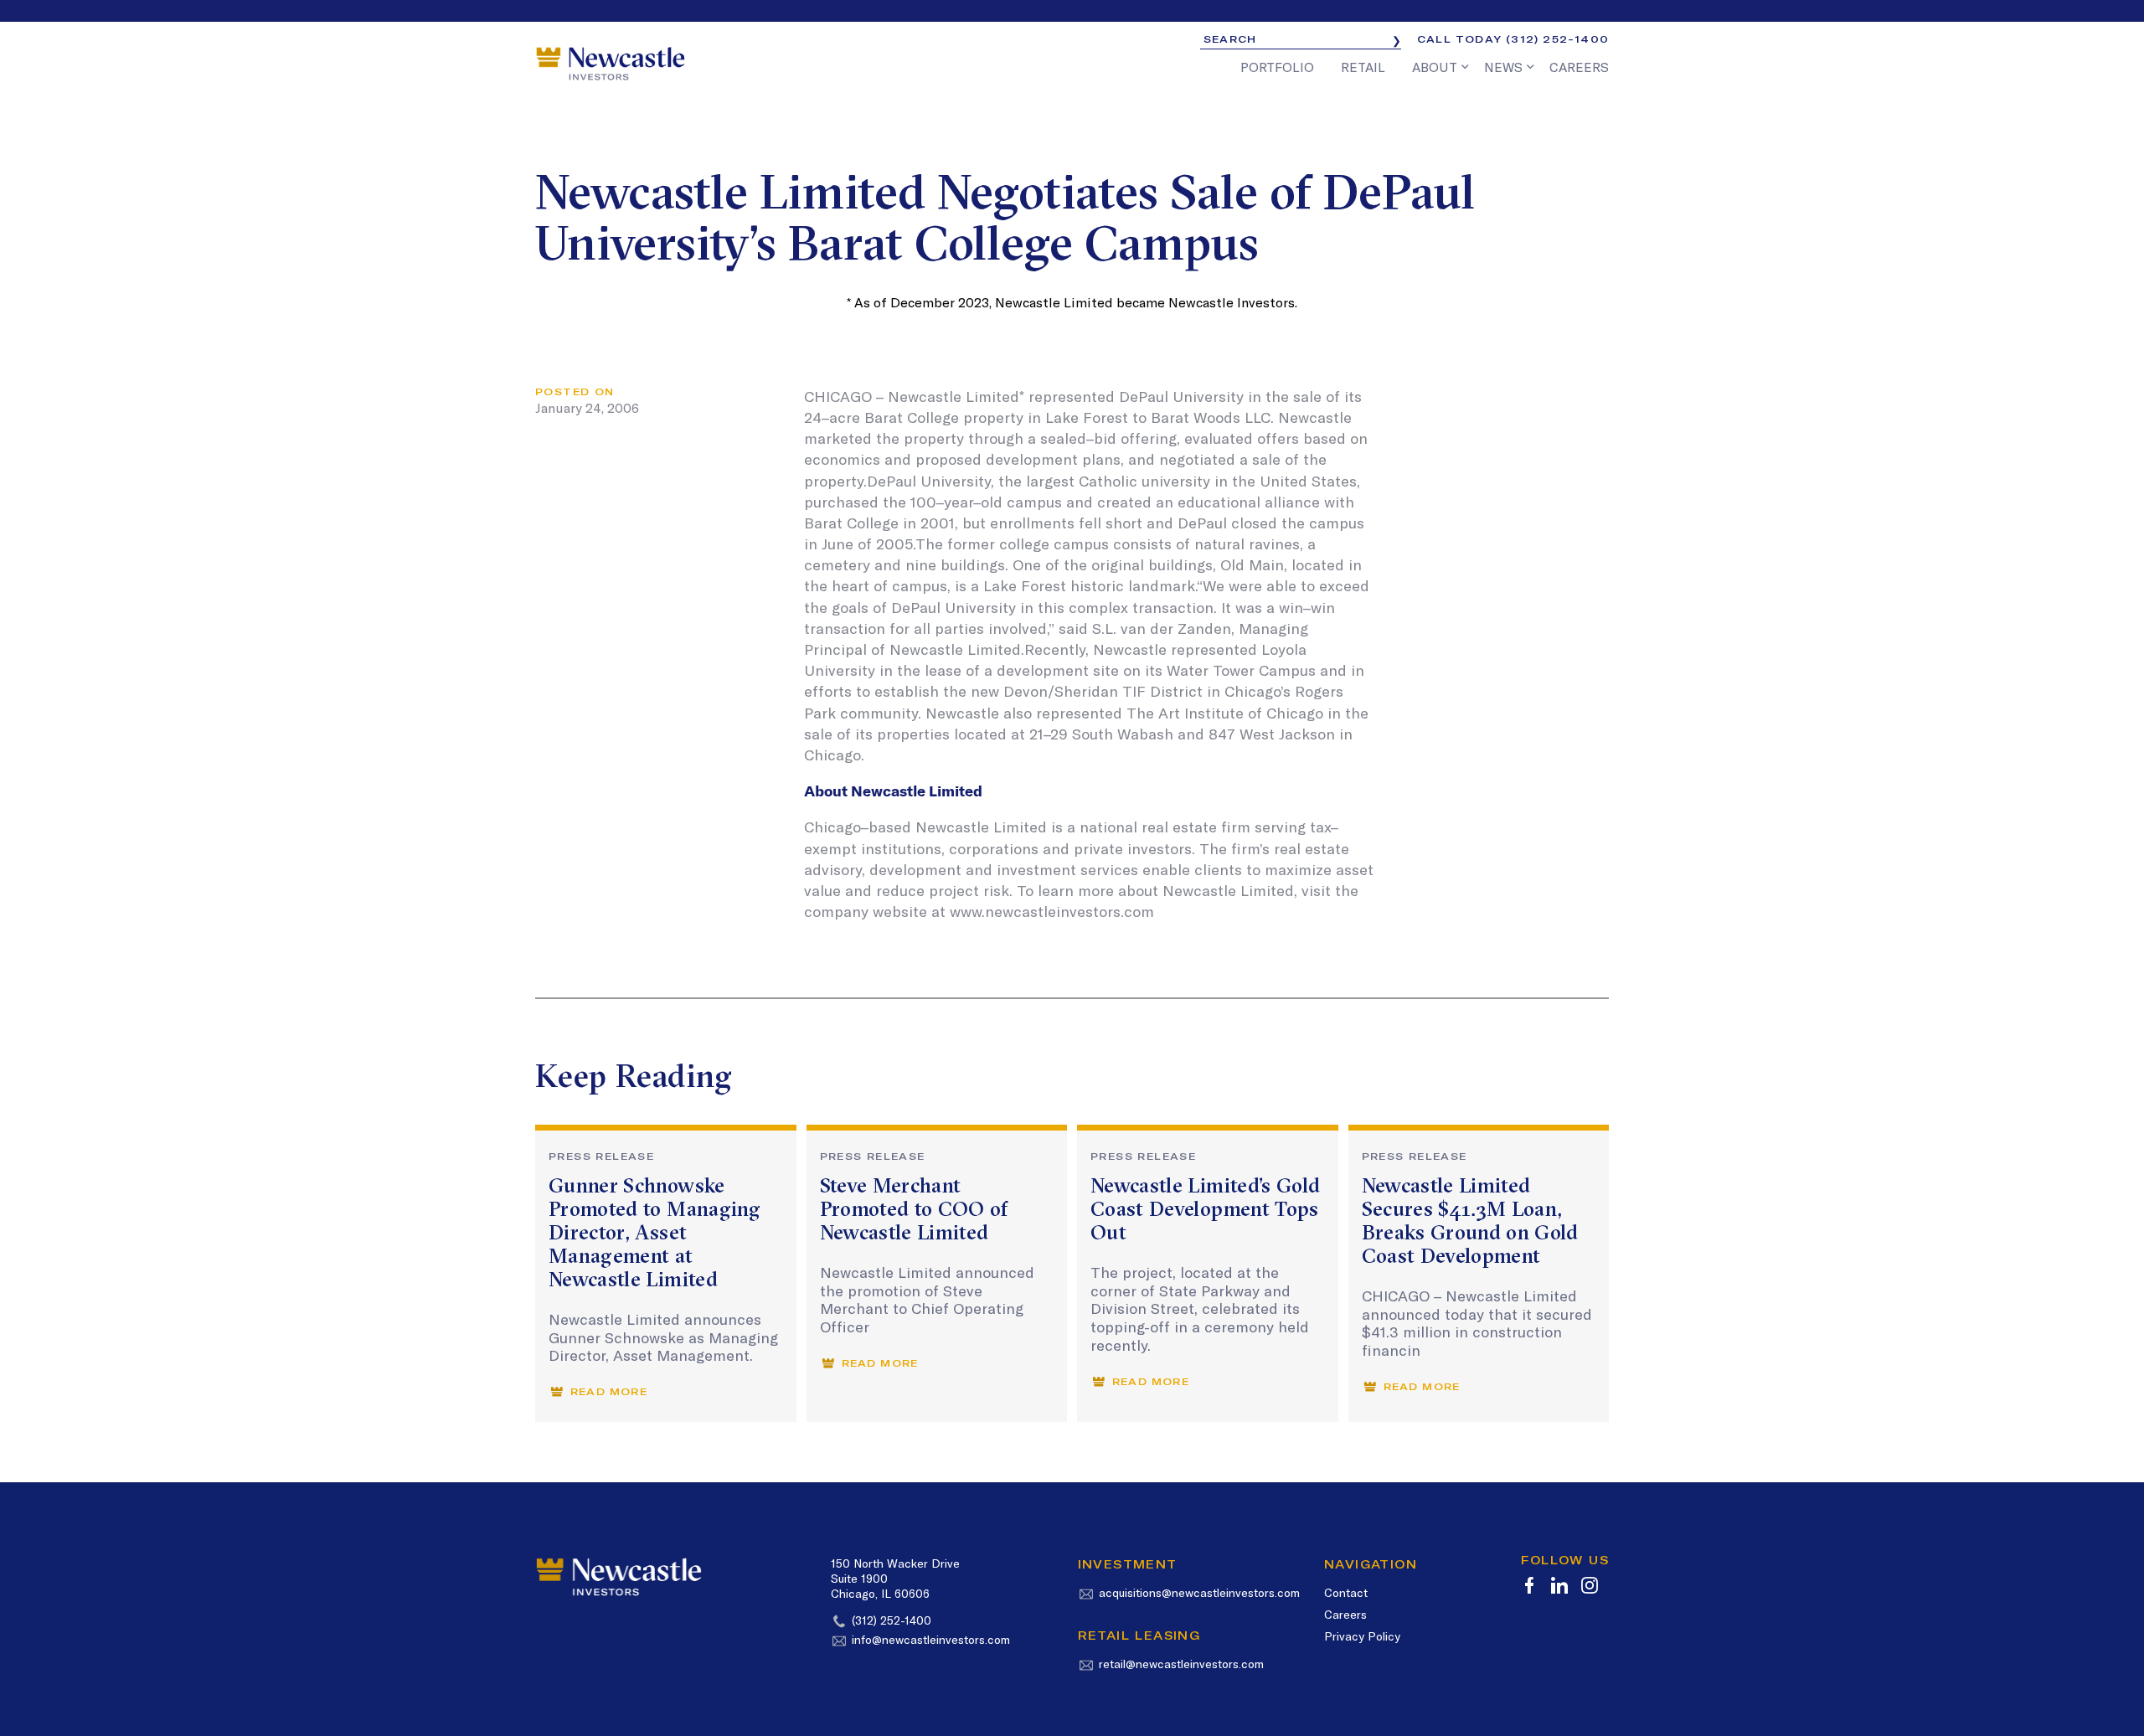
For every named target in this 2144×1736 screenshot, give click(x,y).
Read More (609, 1391)
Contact (1346, 1593)
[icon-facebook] (1529, 1585)
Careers (1345, 1615)
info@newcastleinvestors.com (931, 1640)
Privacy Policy (1362, 1636)
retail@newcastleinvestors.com (1181, 1664)
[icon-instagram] (1590, 1585)
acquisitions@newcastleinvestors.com (1199, 1593)
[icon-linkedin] (1559, 1585)
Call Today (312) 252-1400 (1513, 39)
